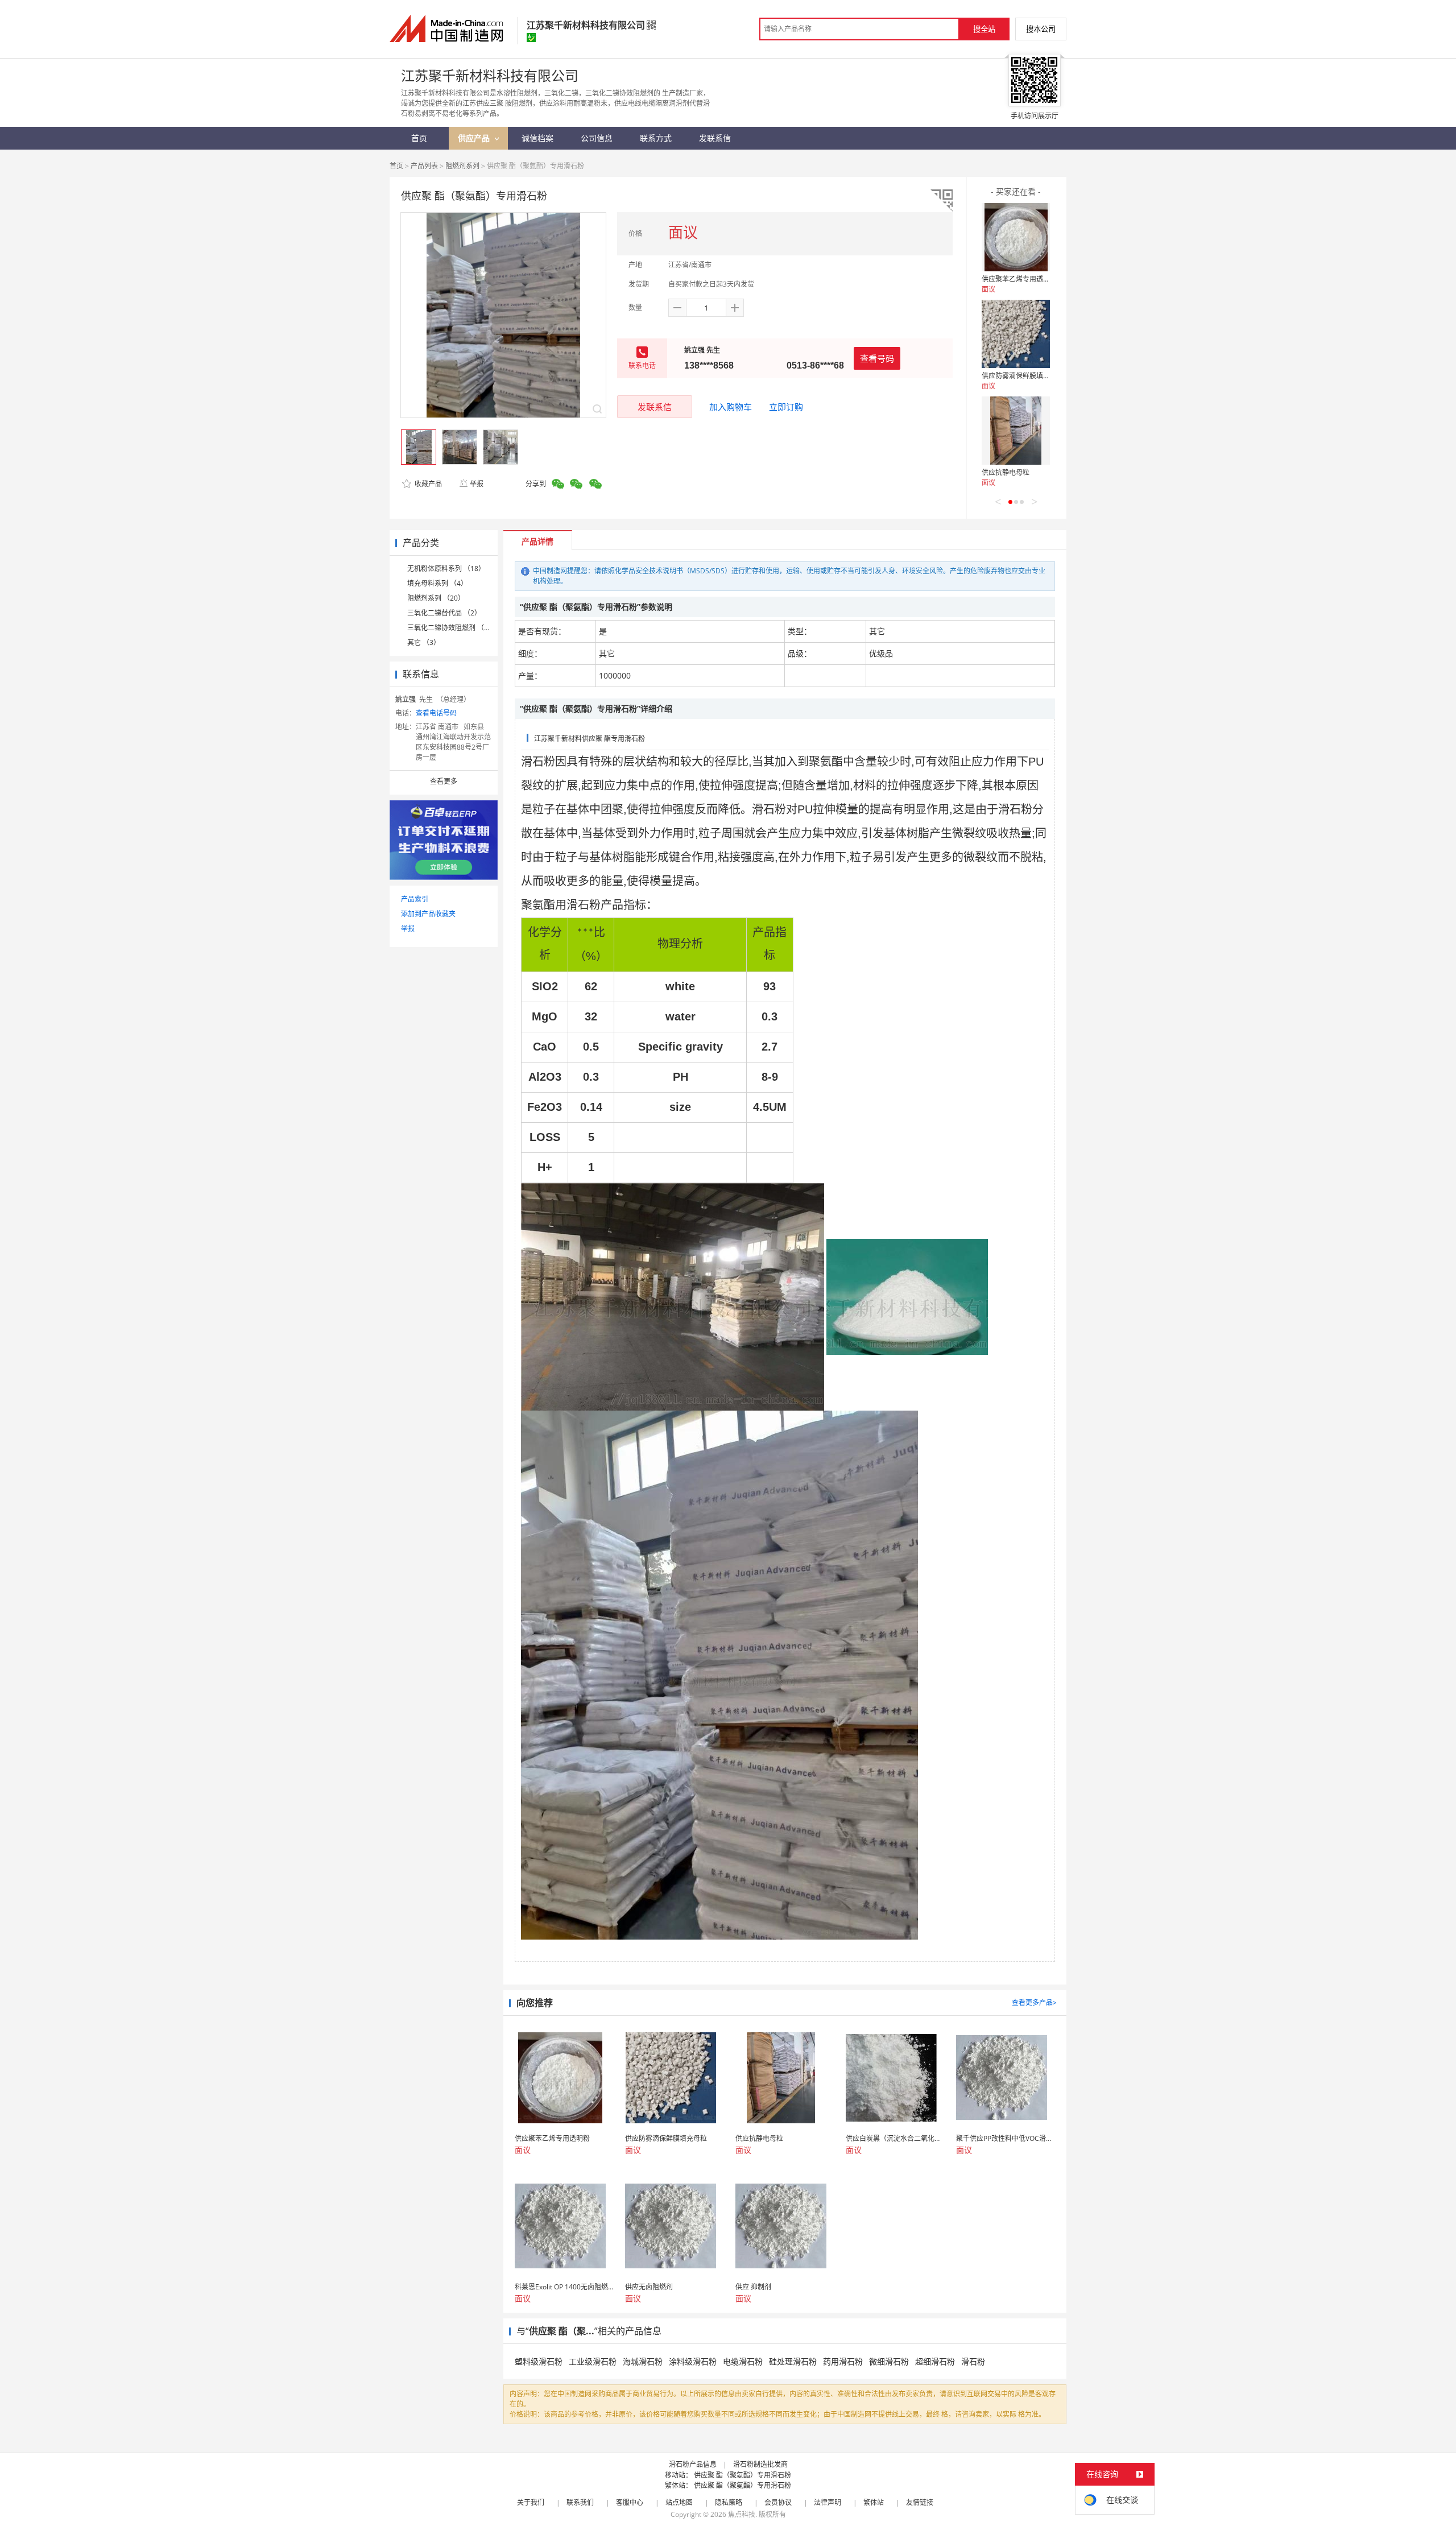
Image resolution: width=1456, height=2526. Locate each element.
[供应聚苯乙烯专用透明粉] (1016, 237)
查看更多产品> (1034, 2002)
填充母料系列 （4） (437, 583)
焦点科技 (742, 2514)
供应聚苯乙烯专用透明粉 (1019, 279)
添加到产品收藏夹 (428, 914)
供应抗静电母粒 (1006, 472)
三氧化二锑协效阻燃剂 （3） (451, 628)
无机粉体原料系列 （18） (446, 569)
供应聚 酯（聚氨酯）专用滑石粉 (743, 2475)
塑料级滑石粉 (539, 2361)
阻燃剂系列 (462, 166)
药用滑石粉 (843, 2361)
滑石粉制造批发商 (760, 2464)
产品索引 (415, 899)
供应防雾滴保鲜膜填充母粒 (1023, 376)
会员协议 (778, 2502)
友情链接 (920, 2502)
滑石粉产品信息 (693, 2464)
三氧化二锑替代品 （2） (444, 613)
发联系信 (655, 407)
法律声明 (828, 2502)
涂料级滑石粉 (693, 2361)
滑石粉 (973, 2361)
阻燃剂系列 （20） (436, 598)
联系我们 (580, 2502)
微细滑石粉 (889, 2361)
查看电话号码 (436, 713)
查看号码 (877, 358)
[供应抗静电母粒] (1016, 431)
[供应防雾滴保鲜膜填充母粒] (1016, 334)
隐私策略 (729, 2502)
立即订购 (786, 407)
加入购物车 (731, 407)
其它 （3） (424, 642)
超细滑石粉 (935, 2361)
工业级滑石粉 (593, 2361)
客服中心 (630, 2502)
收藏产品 (427, 484)
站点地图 (679, 2502)
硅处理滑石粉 (793, 2361)
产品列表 (424, 166)
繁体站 (874, 2502)
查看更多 (444, 781)
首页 (396, 166)
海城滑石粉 (643, 2361)
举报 (477, 484)
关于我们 (531, 2502)
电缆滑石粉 (743, 2361)
